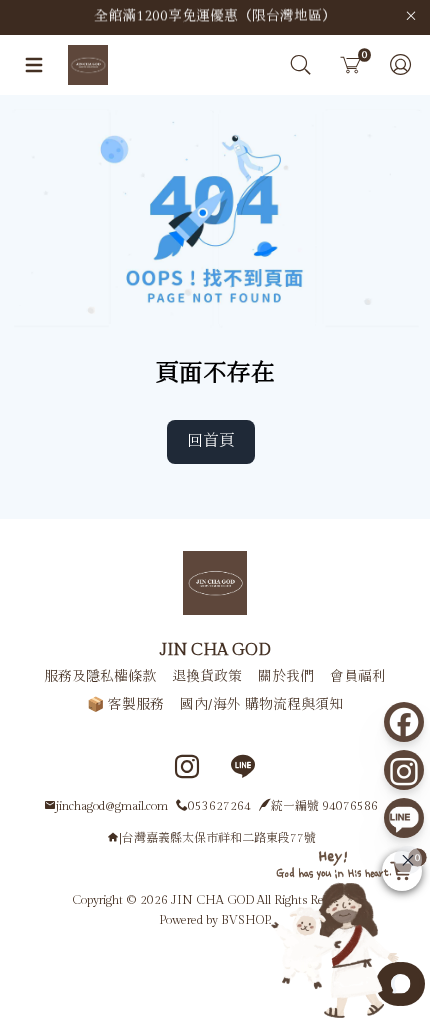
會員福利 (358, 677)
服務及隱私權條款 (100, 677)
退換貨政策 (207, 677)
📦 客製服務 (125, 705)
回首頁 (211, 441)
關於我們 (286, 677)
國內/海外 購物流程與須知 (261, 705)
